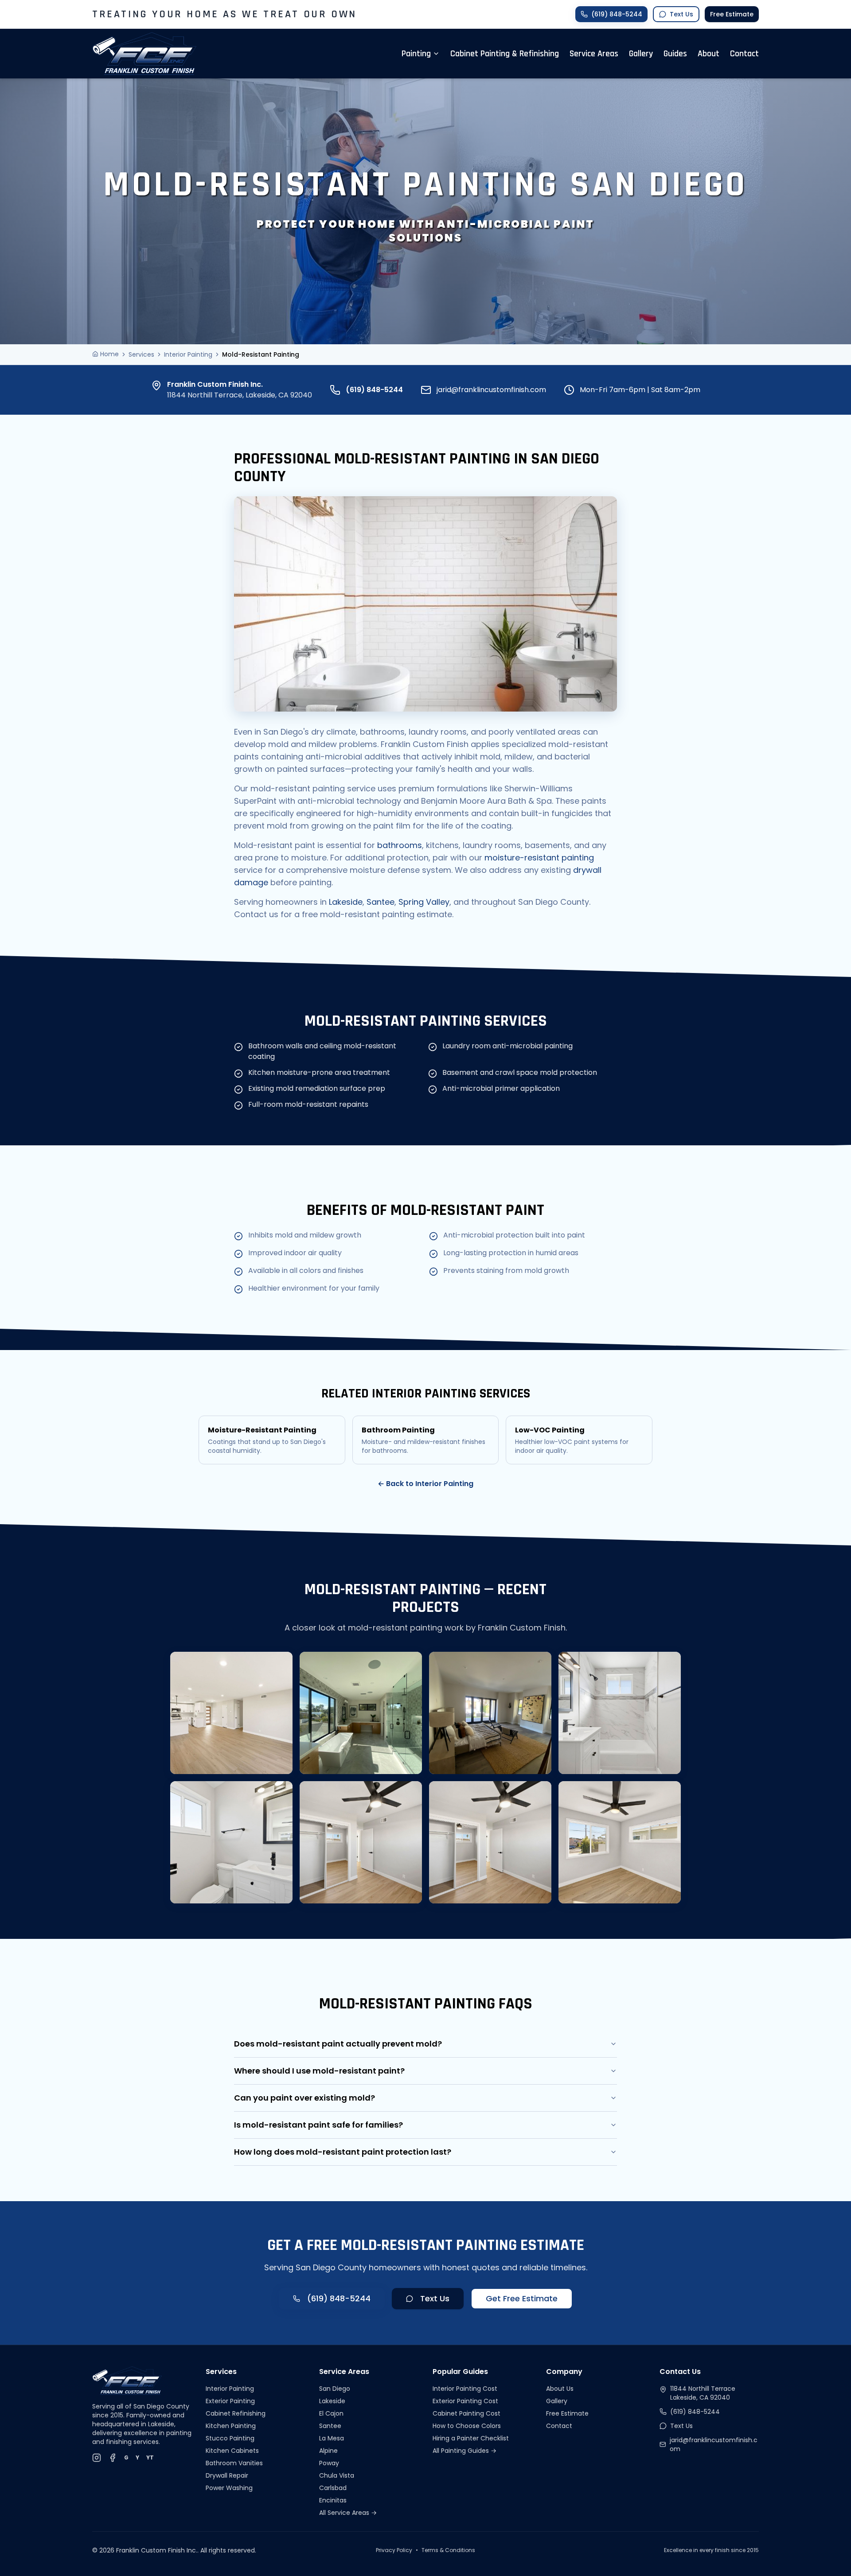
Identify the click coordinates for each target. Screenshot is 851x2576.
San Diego (335, 2389)
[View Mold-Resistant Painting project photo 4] (620, 1713)
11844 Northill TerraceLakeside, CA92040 (703, 2393)
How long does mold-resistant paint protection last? (343, 2152)
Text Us (435, 2298)
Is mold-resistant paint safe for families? (318, 2125)
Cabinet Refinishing (236, 2413)
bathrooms (400, 845)
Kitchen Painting (231, 2426)
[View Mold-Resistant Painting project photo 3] (490, 1713)
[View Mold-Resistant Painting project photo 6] (361, 1842)
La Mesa (332, 2438)
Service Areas (594, 54)
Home (109, 354)
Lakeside (346, 902)
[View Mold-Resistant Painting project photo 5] (231, 1842)
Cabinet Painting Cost (466, 2413)
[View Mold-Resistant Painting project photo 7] (490, 1842)
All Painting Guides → (465, 2451)
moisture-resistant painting (539, 858)
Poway (329, 2463)
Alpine (328, 2451)
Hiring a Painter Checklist (471, 2438)
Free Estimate (732, 14)
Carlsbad (333, 2488)
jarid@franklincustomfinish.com (491, 390)
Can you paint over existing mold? (304, 2098)
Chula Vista (337, 2475)
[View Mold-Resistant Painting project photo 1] (231, 1713)
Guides (675, 54)
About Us (560, 2389)
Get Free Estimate (522, 2298)
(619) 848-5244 (374, 390)
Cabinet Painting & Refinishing (505, 54)
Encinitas (333, 2500)
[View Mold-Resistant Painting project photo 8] (620, 1842)
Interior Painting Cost (465, 2389)
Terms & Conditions (448, 2550)
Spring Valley (424, 902)
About (709, 54)
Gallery (641, 54)
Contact (744, 54)
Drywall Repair (227, 2475)
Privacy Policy (394, 2550)
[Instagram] (97, 2458)
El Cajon (331, 2413)
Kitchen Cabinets (232, 2451)
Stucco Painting (230, 2438)
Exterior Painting (230, 2401)
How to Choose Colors (467, 2426)
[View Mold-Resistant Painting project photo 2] (361, 1713)
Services (141, 354)
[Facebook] (113, 2458)
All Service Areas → (348, 2513)
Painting (416, 54)
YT (150, 2458)
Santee (381, 902)
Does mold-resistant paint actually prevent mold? (338, 2044)
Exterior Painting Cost (465, 2401)
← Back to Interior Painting (425, 1484)
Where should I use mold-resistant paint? (319, 2071)
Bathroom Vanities (234, 2463)
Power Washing (229, 2488)
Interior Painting (188, 354)
